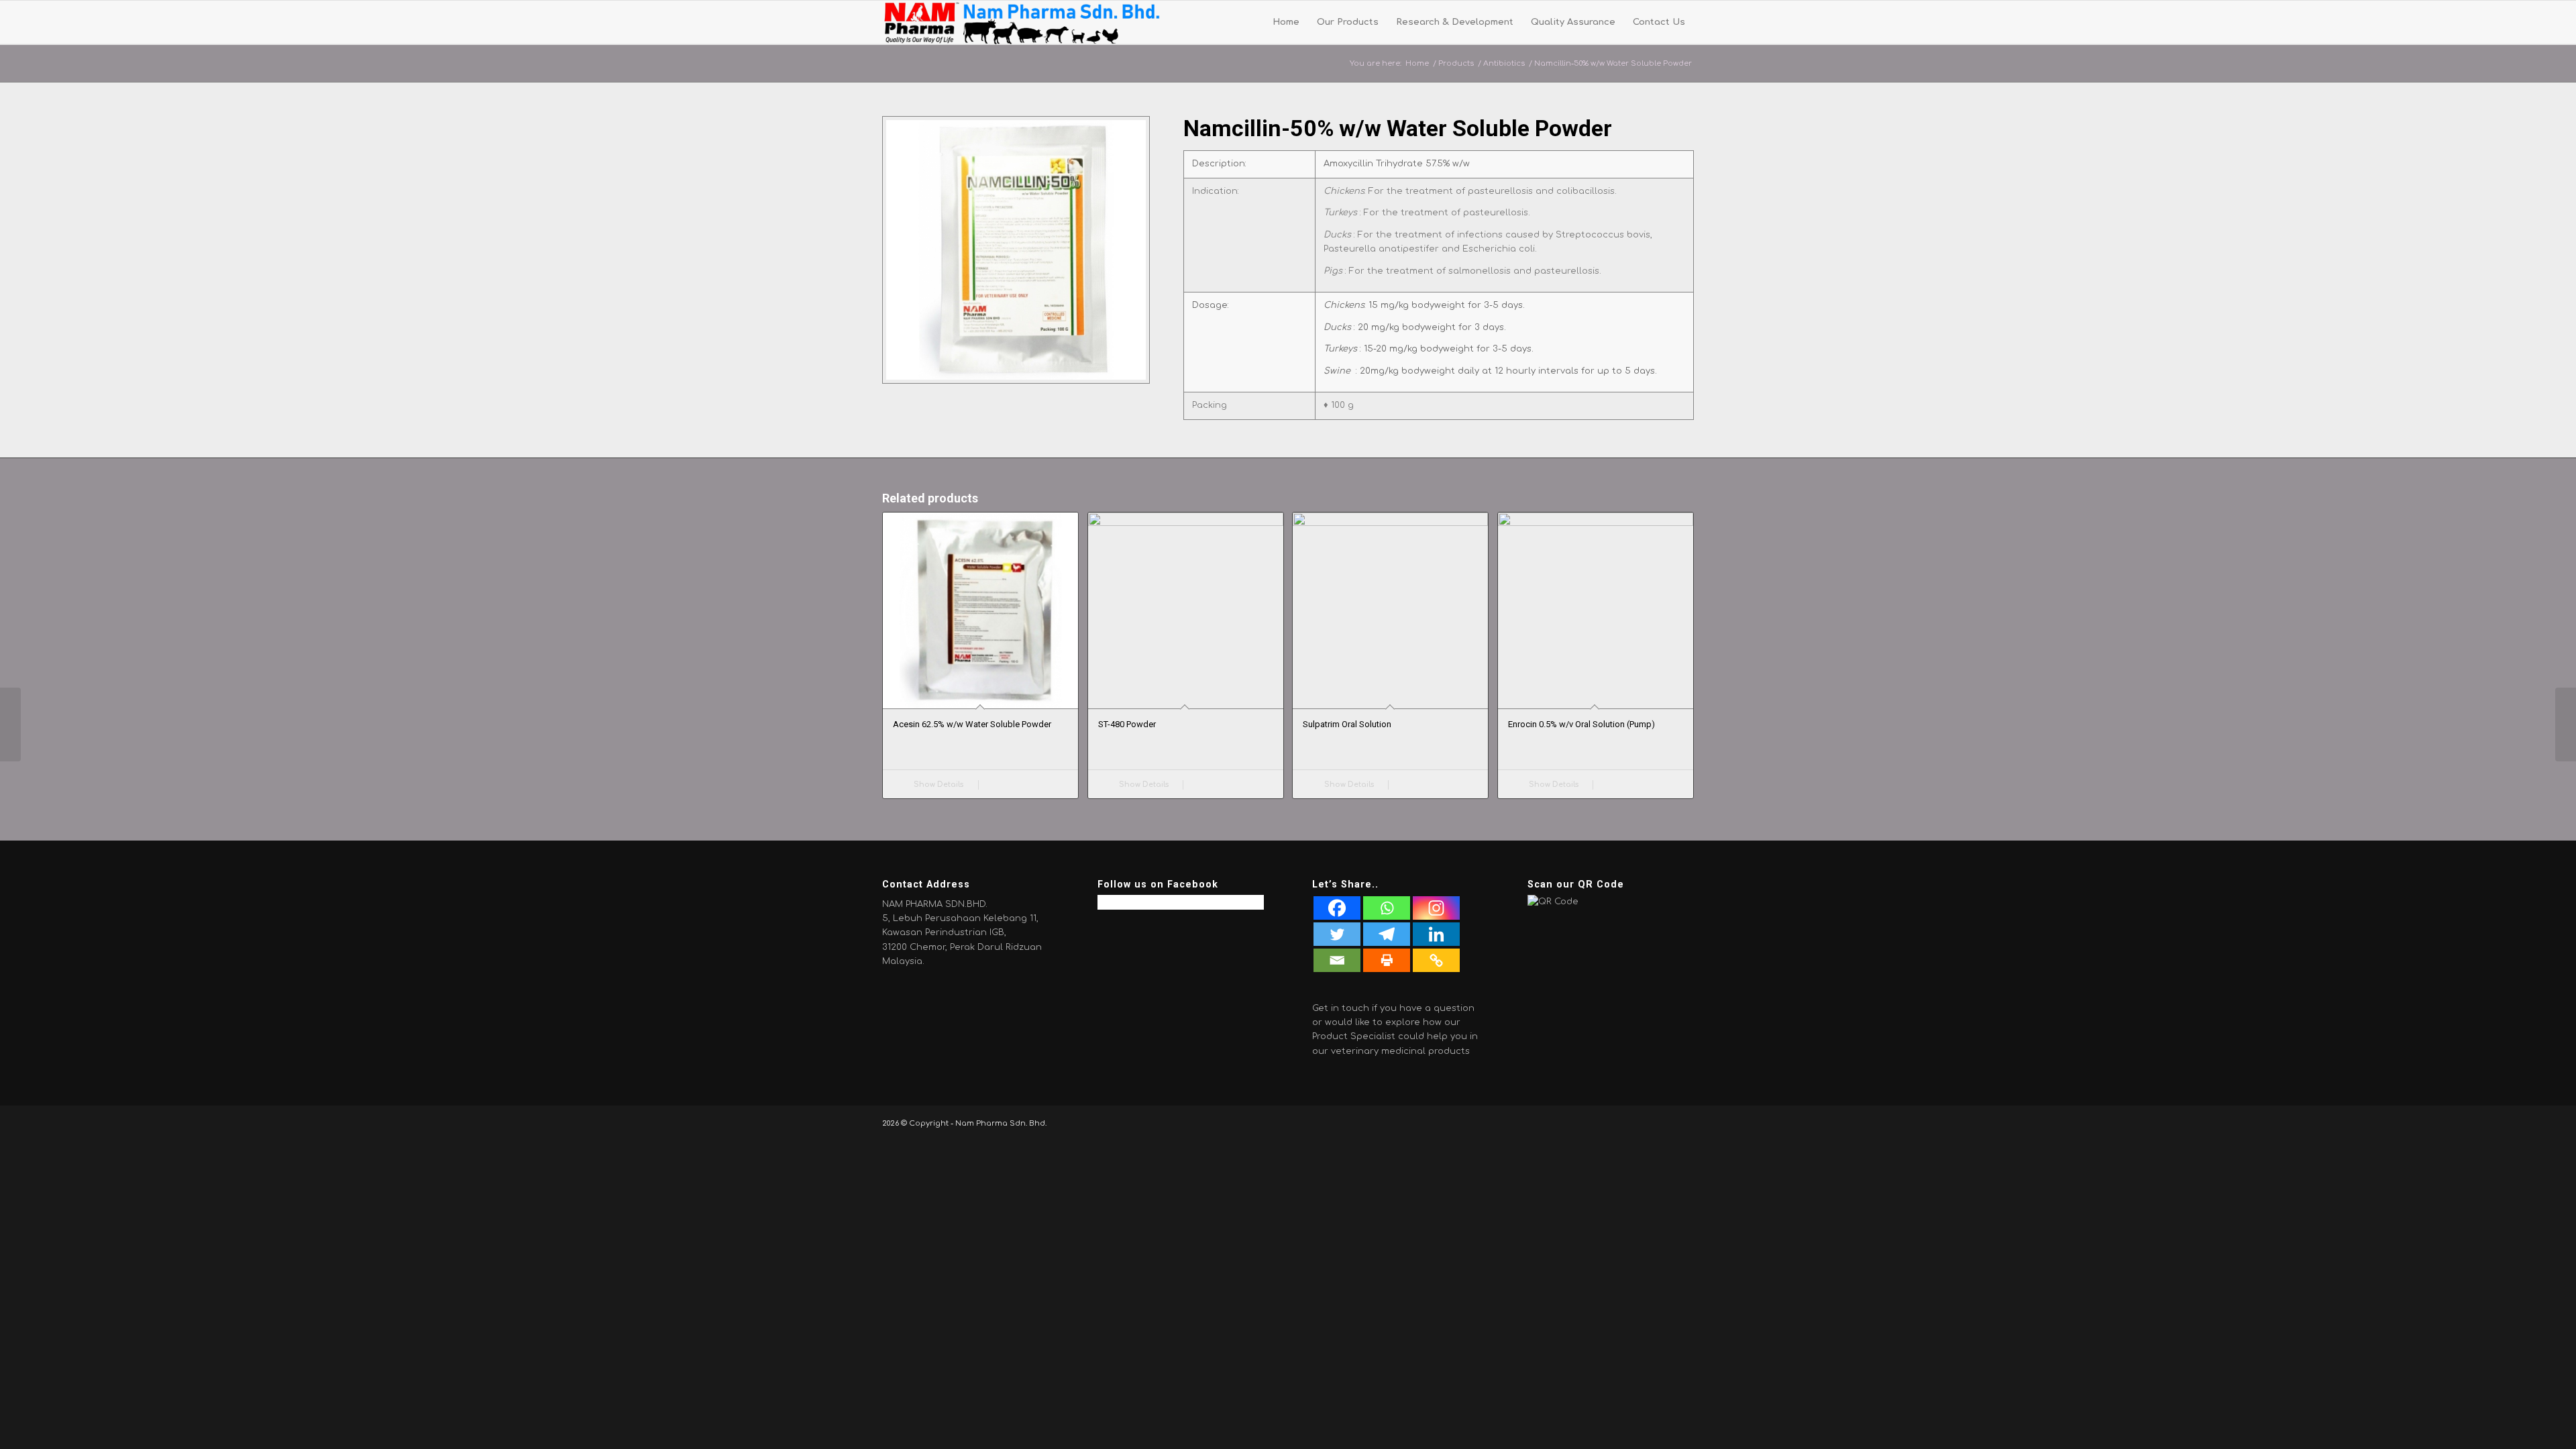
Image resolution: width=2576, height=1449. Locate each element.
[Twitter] (1337, 934)
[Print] (1387, 960)
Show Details (937, 785)
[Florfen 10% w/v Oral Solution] (2566, 724)
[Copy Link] (1436, 960)
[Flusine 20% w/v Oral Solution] (10, 724)
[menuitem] (1286, 22)
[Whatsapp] (1387, 908)
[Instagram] (1436, 908)
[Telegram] (1387, 934)
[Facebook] (1337, 908)
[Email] (1337, 960)
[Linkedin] (1436, 934)
